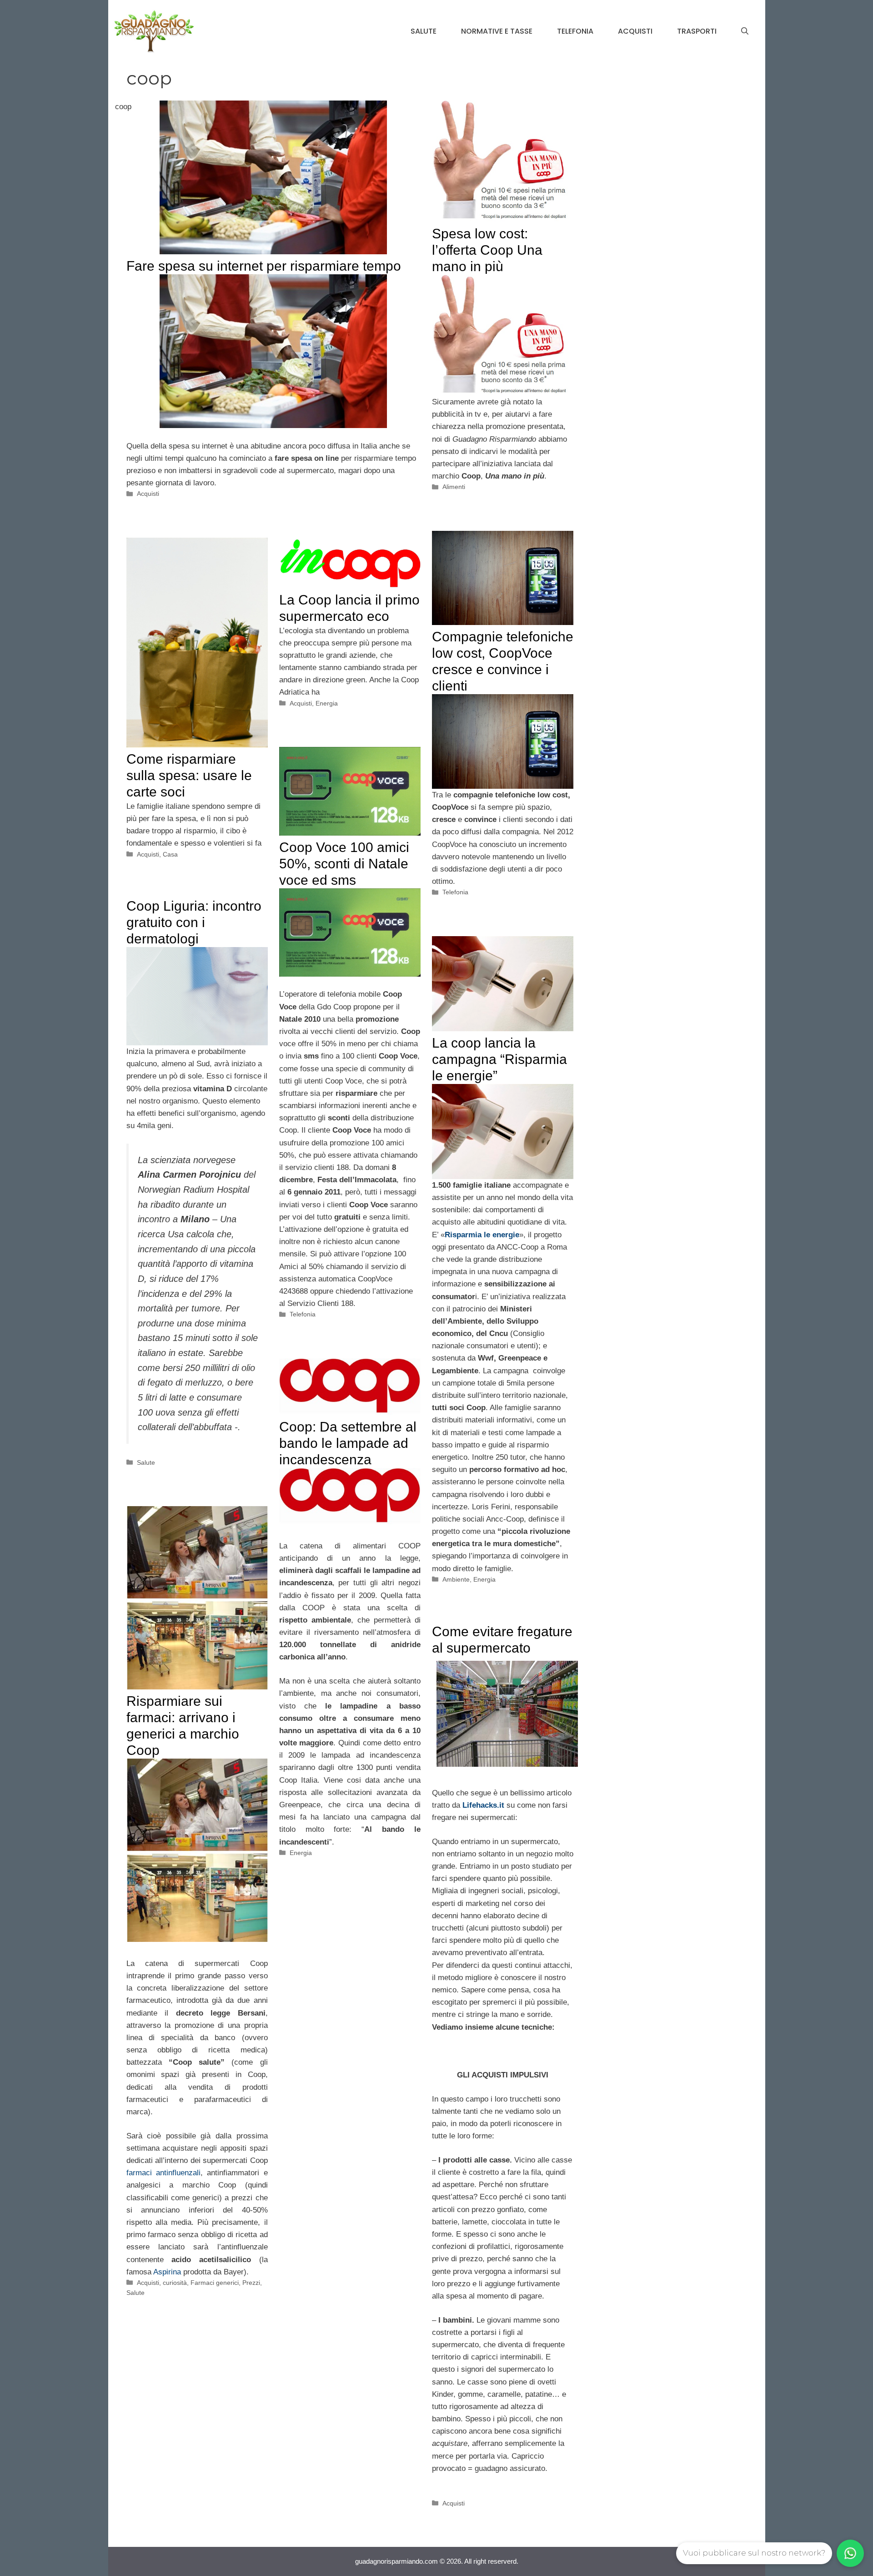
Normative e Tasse (497, 31)
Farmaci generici (215, 2283)
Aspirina (167, 2272)
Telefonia (575, 31)
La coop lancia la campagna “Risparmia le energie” (499, 1059)
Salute (424, 31)
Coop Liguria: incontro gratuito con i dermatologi (194, 922)
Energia (327, 703)
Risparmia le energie (482, 1235)
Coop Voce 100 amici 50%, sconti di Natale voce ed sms (344, 864)
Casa (170, 854)
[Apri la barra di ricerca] (745, 31)
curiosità (175, 2283)
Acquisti (635, 31)
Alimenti (454, 487)
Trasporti (697, 31)
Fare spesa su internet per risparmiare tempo (264, 266)
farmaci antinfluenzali (163, 2173)
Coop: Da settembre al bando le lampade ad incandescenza (348, 1443)
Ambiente (456, 1579)
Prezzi (251, 2283)
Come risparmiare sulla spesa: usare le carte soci (189, 775)
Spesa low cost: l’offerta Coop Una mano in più (487, 250)
